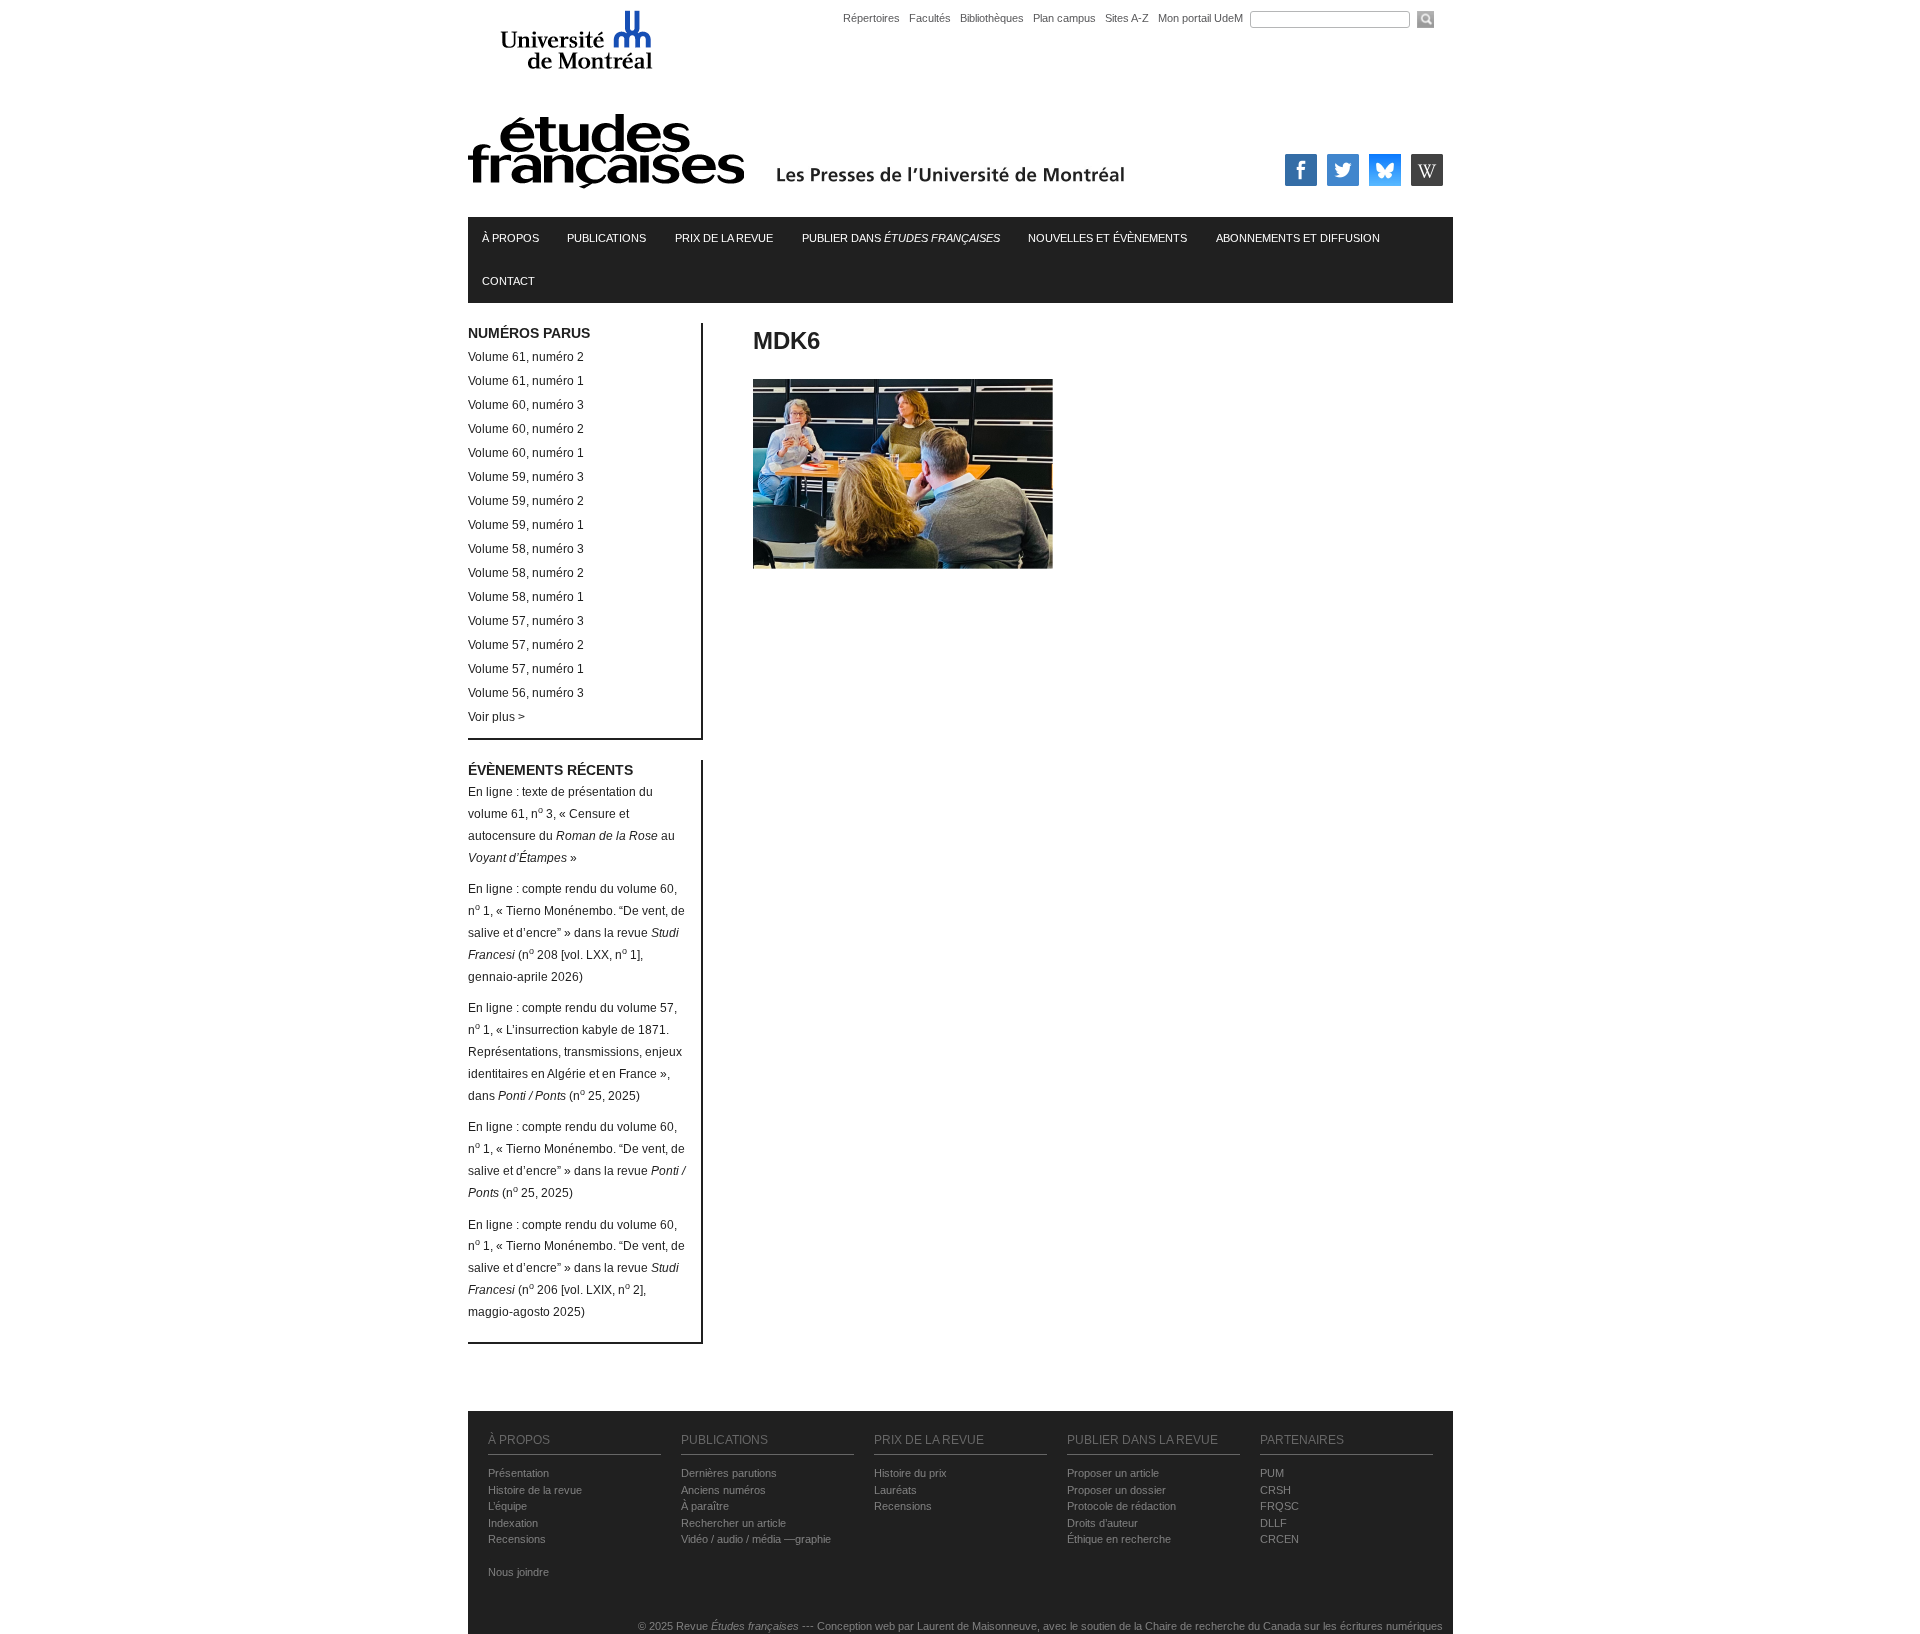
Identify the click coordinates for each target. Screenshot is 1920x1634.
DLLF (1273, 1523)
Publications (606, 238)
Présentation (518, 1473)
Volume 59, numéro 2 (526, 501)
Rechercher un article (733, 1523)
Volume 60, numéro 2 (526, 429)
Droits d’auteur (1102, 1523)
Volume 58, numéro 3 (526, 549)
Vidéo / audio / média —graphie (756, 1539)
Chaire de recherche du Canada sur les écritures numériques (1294, 1626)
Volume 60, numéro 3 (526, 405)
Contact (508, 281)
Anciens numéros (723, 1490)
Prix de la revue (724, 238)
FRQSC (1279, 1506)
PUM (1272, 1473)
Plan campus (1064, 18)
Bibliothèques (992, 18)
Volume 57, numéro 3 (526, 621)
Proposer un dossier (1116, 1490)
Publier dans (901, 238)
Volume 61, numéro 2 (526, 357)
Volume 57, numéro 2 (526, 645)
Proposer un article (1113, 1473)
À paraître (705, 1506)
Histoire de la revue (535, 1490)
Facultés (930, 18)
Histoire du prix (910, 1473)
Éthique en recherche (1119, 1539)
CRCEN (1279, 1539)
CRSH (1275, 1490)
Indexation (513, 1523)
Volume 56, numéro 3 (526, 693)
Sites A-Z (1128, 18)
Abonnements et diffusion (1298, 238)
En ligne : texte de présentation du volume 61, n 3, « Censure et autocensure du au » (571, 824)
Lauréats (895, 1490)
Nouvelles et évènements (1107, 238)
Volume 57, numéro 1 (526, 669)
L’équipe (507, 1506)
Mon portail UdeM (1200, 18)
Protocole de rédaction (1121, 1506)
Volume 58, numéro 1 (526, 597)
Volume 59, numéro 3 (526, 477)
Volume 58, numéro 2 (526, 573)
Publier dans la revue (1142, 1440)
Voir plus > (496, 717)
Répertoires (871, 18)
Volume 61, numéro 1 (526, 381)
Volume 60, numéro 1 (526, 453)
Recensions (517, 1539)
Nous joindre (518, 1572)
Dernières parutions (729, 1473)
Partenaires (1302, 1440)
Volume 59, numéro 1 (526, 525)
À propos (510, 238)
